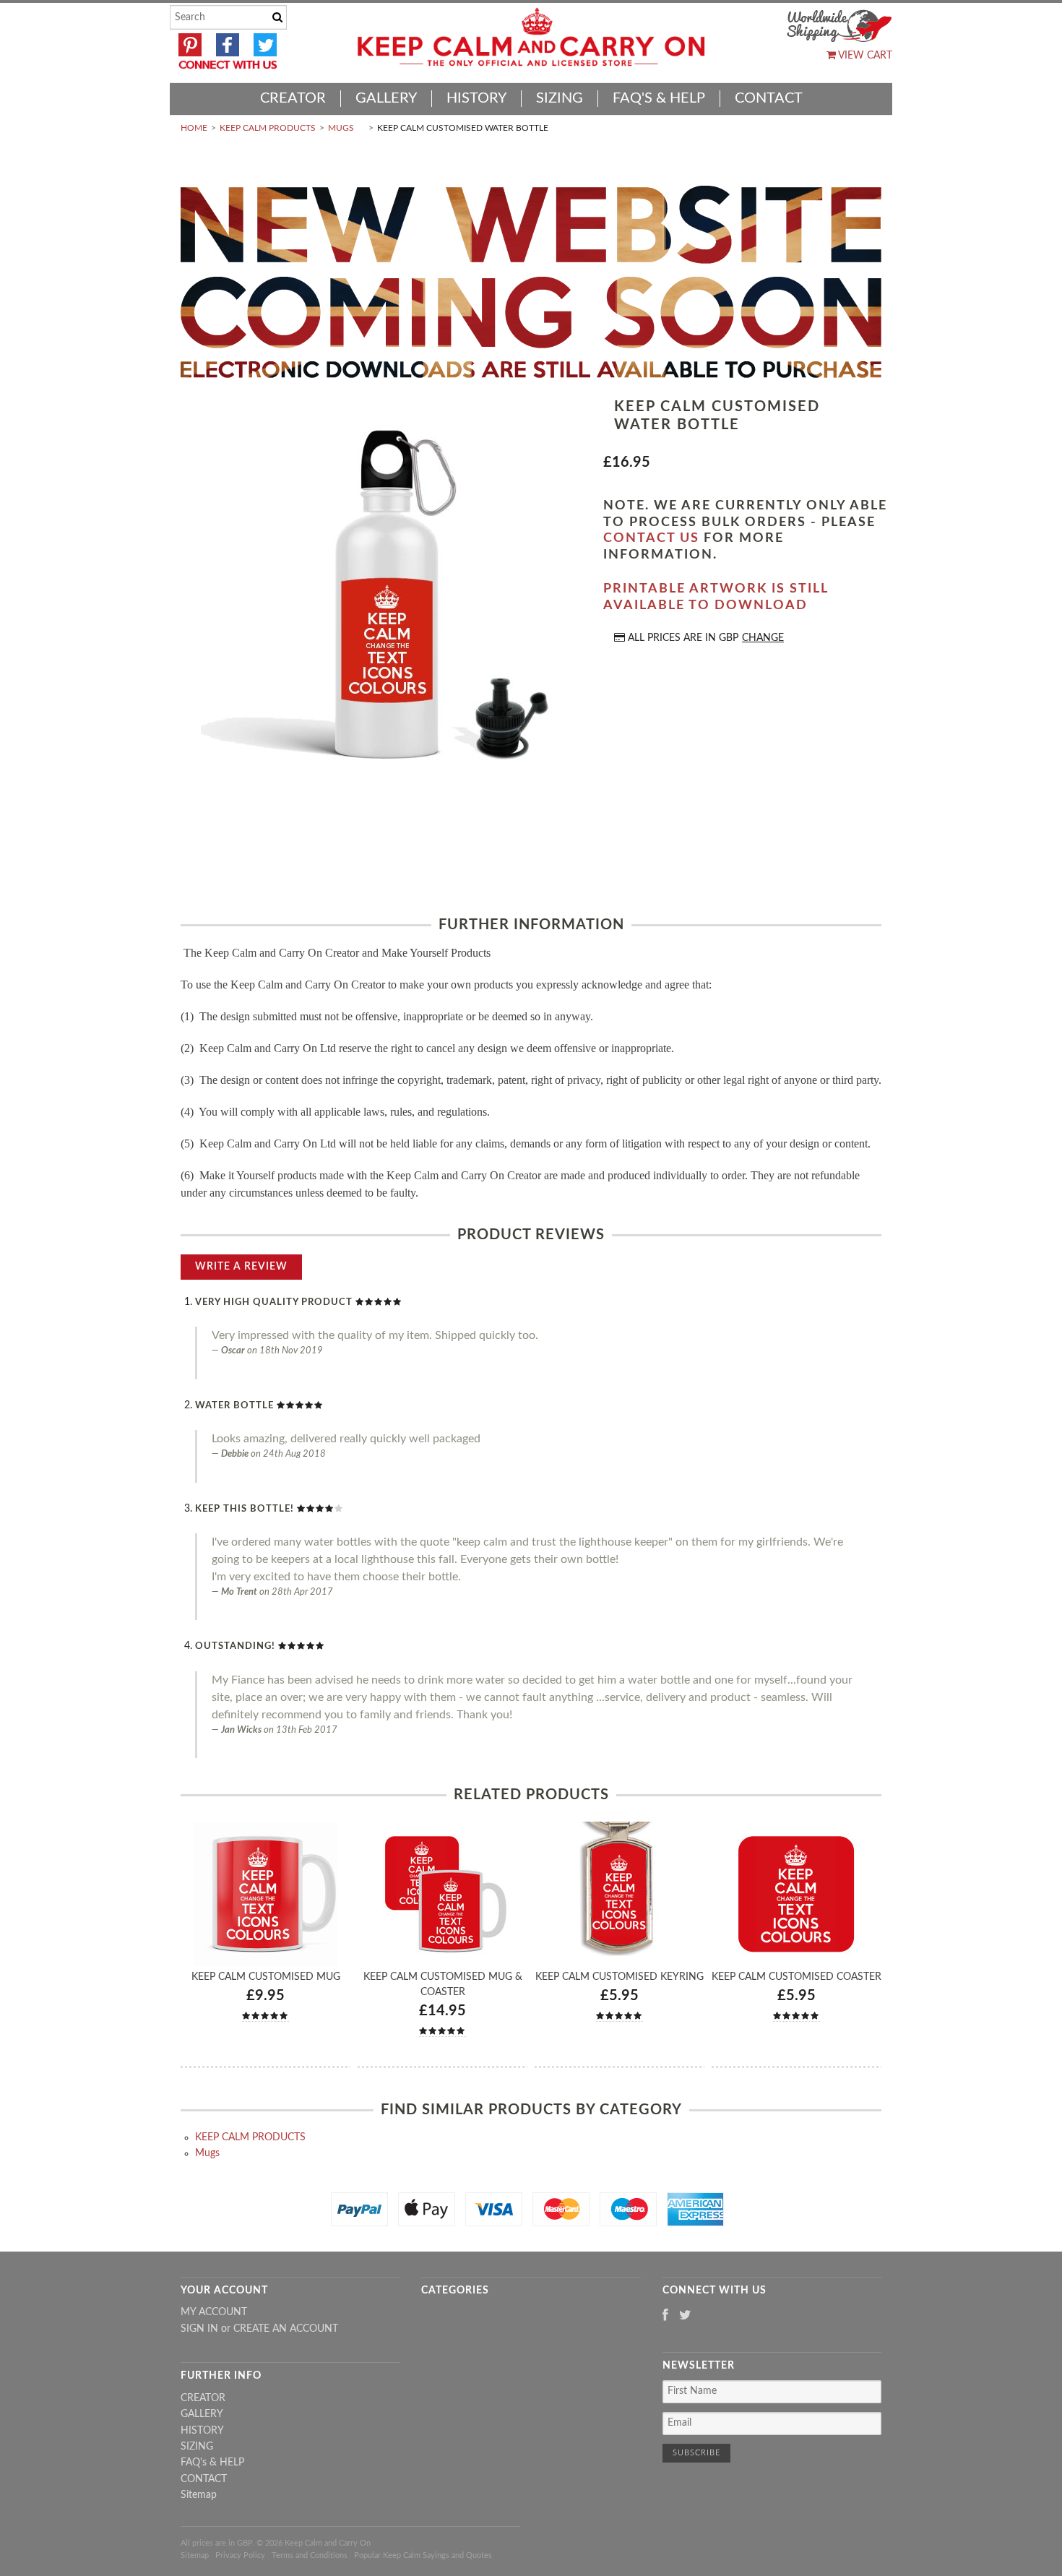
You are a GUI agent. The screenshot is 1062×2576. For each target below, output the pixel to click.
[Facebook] (665, 2316)
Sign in (199, 2329)
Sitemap (199, 2495)
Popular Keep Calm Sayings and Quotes (423, 2555)
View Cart (864, 56)
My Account (214, 2312)
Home (194, 128)
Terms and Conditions (310, 2555)
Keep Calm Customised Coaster (796, 1977)
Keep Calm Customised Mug (266, 1977)
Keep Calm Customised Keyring (619, 1977)
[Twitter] (685, 2316)
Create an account (286, 2329)
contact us (651, 538)
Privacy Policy (240, 2555)
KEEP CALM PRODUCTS (268, 128)
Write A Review (241, 1267)
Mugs (341, 128)
